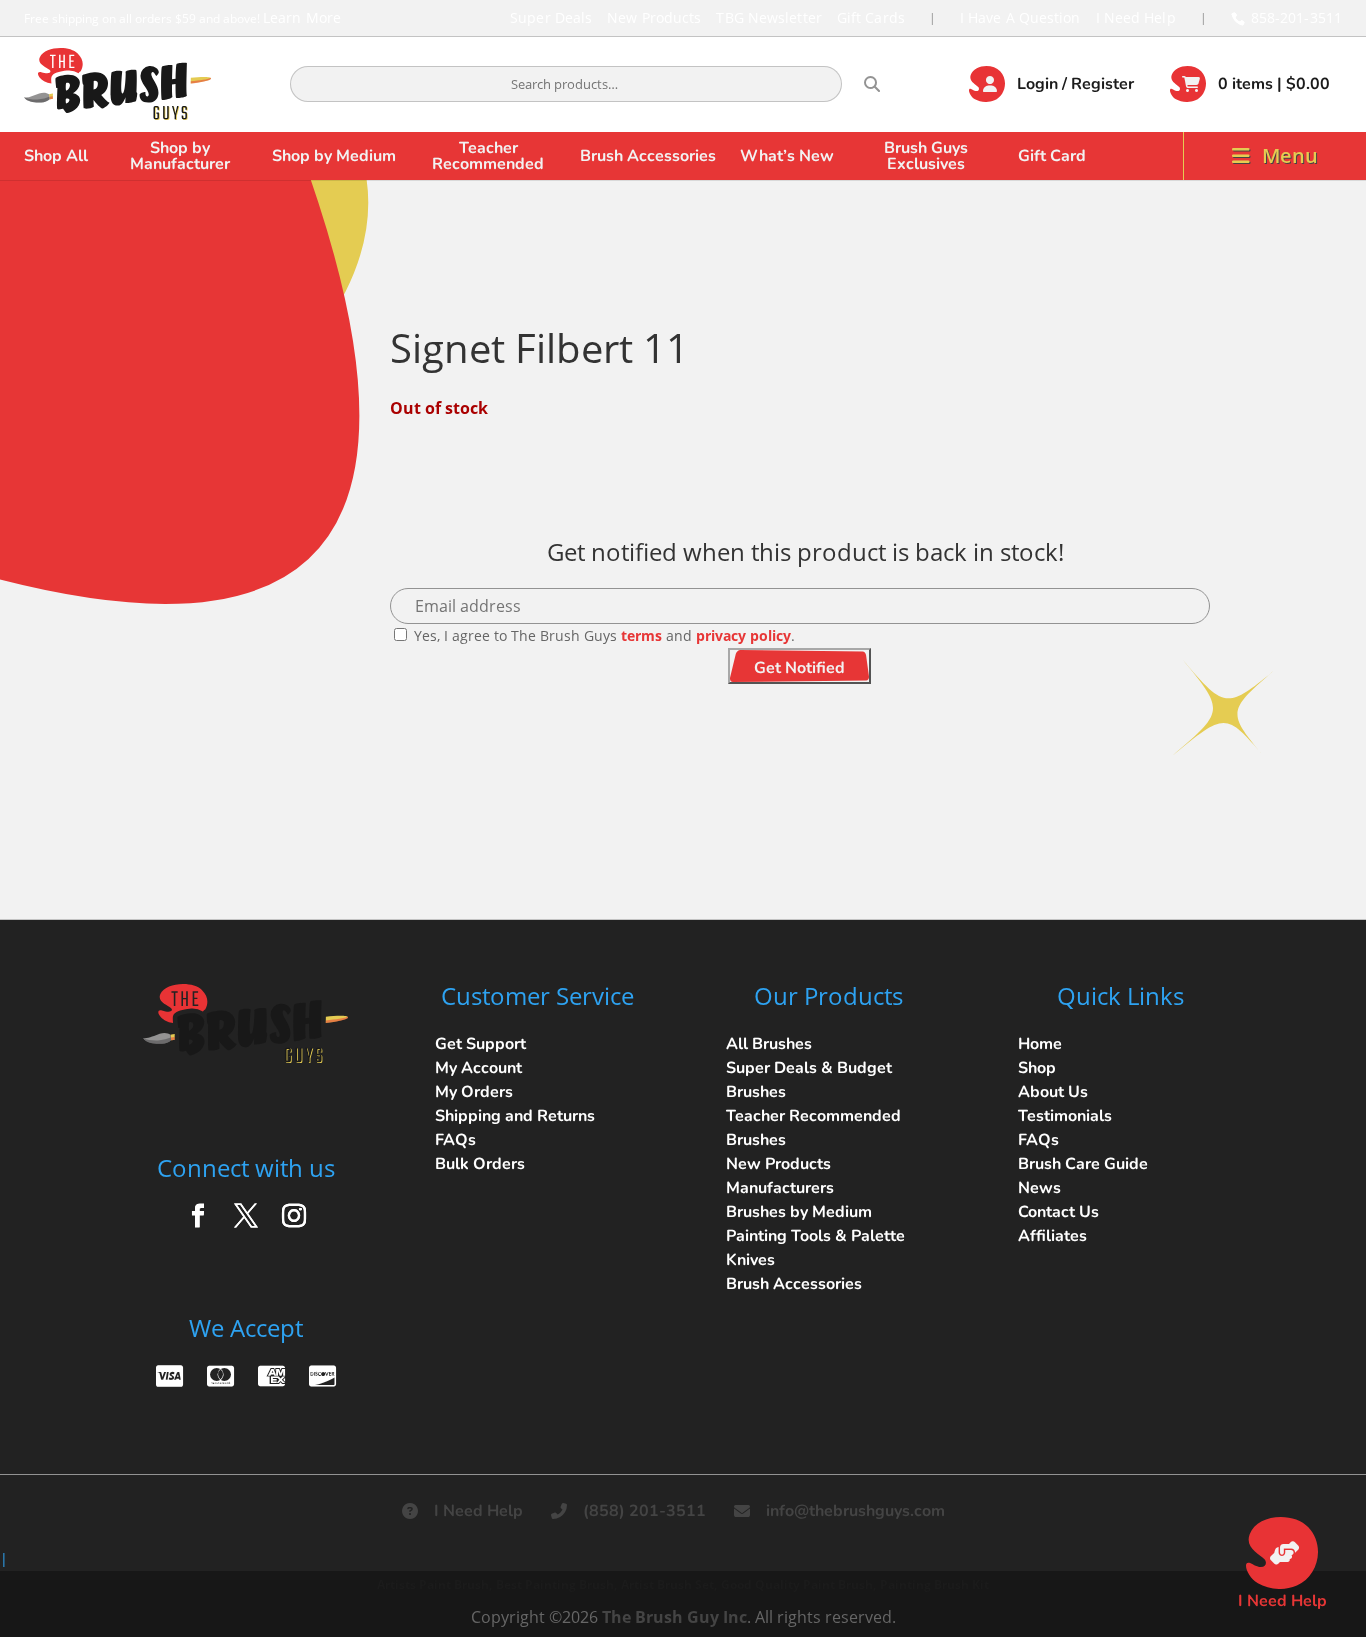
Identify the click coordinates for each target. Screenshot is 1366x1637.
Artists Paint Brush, (434, 1584)
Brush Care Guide (1083, 1164)
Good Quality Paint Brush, (798, 1584)
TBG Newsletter (768, 17)
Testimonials (1065, 1116)
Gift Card (1052, 156)
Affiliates (1052, 1236)
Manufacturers (780, 1188)
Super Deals (551, 17)
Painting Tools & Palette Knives (815, 1248)
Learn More (302, 17)
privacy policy (743, 635)
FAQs (455, 1140)
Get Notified (799, 668)
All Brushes (769, 1044)
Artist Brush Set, (669, 1584)
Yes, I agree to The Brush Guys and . (602, 635)
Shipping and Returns (515, 1116)
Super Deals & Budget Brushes (809, 1080)
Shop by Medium (334, 156)
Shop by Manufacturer (180, 156)
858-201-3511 (1296, 17)
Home (1040, 1044)
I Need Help (1136, 17)
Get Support (480, 1044)
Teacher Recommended (488, 156)
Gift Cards (871, 17)
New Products (654, 17)
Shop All (56, 156)
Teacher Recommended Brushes (813, 1128)
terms (641, 635)
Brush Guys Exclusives (926, 156)
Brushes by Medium (799, 1212)
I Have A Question (1020, 17)
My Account (478, 1068)
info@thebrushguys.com (855, 1511)
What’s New (787, 156)
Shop (1037, 1068)
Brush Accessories (648, 156)
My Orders (474, 1092)
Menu (1290, 155)
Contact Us (1058, 1212)
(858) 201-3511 (644, 1511)
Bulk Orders (480, 1164)
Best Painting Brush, (556, 1584)
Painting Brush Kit (934, 1584)
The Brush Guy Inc (674, 1617)
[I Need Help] (1282, 1553)
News (1039, 1188)
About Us (1053, 1092)
